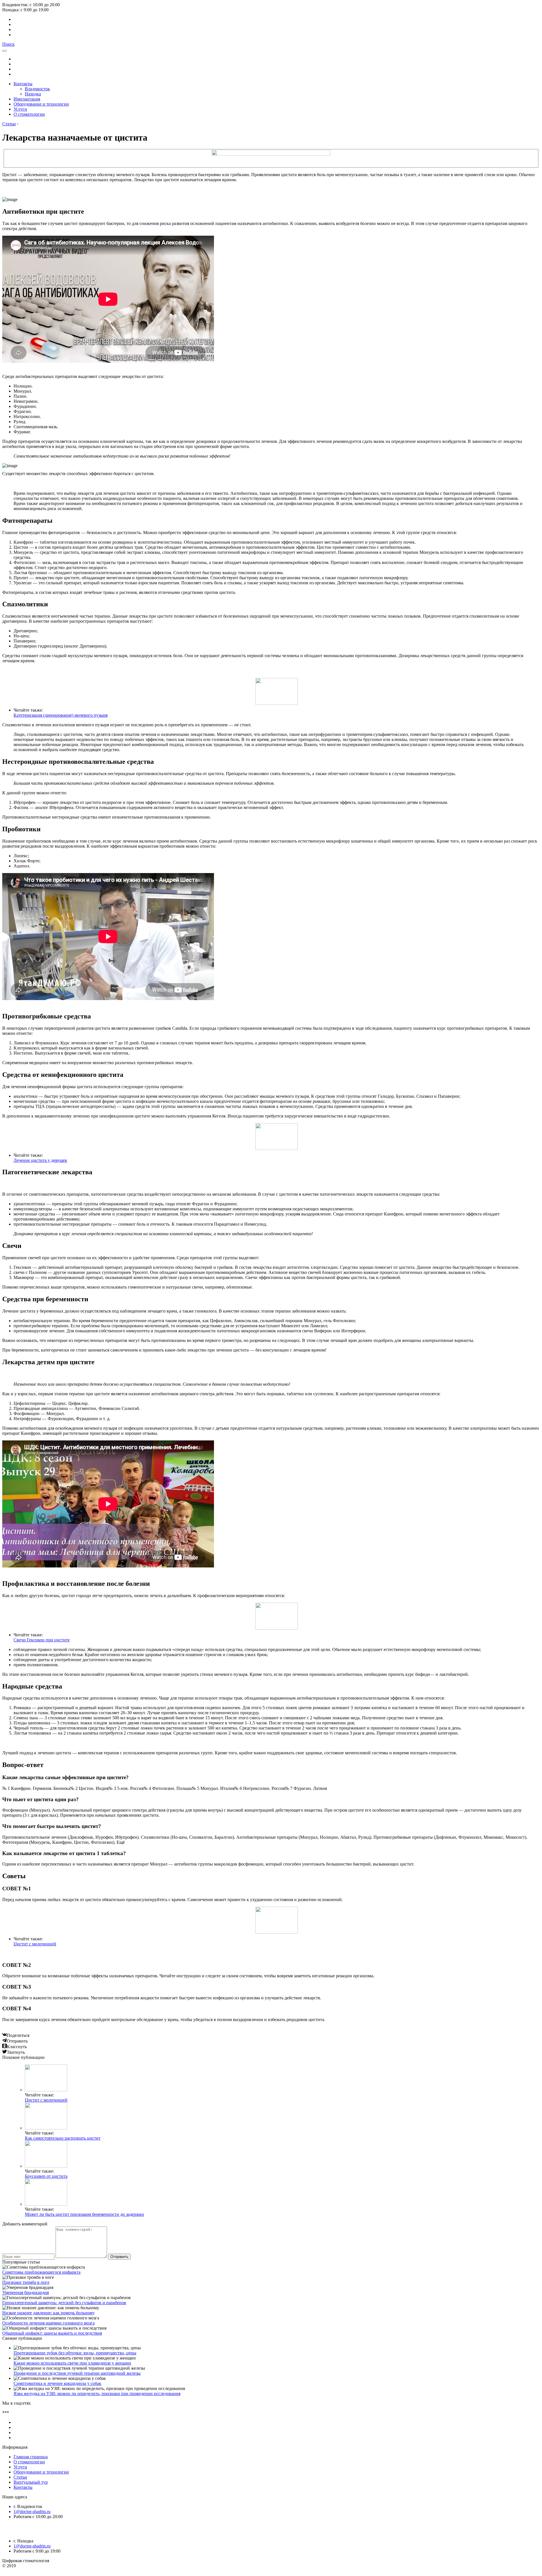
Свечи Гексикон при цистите (42, 1640)
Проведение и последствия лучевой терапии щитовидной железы (77, 2373)
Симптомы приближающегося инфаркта (41, 2272)
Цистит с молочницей (35, 1944)
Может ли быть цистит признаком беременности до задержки (84, 2214)
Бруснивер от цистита (46, 2176)
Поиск (8, 44)
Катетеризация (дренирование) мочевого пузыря (61, 715)
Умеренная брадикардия (26, 2292)
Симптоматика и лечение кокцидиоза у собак (57, 2383)
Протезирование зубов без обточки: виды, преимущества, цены (75, 2353)
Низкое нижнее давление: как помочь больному (48, 2313)
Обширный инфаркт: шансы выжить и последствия (52, 2333)
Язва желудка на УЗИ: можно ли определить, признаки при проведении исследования (97, 2394)
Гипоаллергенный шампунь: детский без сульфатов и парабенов (64, 2303)
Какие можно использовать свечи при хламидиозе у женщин (72, 2363)
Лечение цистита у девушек (40, 1160)
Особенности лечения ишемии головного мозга (48, 2323)
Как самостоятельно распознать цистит (63, 2138)
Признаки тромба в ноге (26, 2282)
